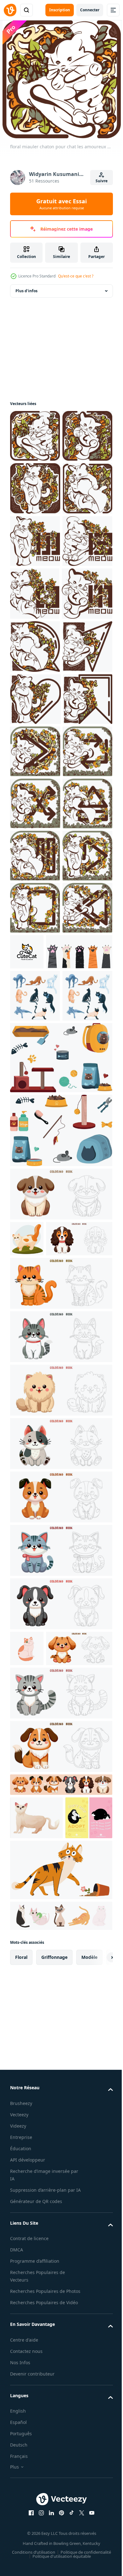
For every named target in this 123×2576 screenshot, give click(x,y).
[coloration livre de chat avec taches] (60, 2056)
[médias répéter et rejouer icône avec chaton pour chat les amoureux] (35, 1119)
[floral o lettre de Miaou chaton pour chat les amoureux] (35, 751)
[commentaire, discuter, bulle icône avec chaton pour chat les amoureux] (35, 857)
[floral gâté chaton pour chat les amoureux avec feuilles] (35, 541)
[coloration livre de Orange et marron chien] (60, 2394)
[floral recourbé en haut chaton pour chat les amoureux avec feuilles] (35, 488)
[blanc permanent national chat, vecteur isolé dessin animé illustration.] (36, 2466)
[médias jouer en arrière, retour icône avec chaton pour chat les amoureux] (35, 1432)
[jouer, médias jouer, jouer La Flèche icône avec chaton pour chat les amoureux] (35, 1328)
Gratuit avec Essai (61, 204)
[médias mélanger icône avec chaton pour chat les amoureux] (35, 1171)
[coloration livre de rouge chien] (43, 2296)
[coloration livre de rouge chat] (60, 1895)
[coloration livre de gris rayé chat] (60, 2341)
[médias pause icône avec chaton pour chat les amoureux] (35, 1275)
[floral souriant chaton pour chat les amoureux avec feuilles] (35, 594)
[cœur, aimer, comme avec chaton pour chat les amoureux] (35, 962)
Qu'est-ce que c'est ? (76, 276)
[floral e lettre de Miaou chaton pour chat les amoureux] (35, 699)
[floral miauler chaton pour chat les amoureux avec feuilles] (35, 436)
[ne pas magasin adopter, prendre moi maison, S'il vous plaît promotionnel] (34, 2509)
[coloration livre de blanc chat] (60, 2002)
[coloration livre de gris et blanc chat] (60, 1949)
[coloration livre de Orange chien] (60, 2109)
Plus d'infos (26, 291)
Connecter (90, 10)
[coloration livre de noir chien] (60, 2216)
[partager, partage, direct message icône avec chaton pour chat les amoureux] (35, 910)
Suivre (102, 181)
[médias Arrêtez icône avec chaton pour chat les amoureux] (35, 1380)
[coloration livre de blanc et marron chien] (43, 1851)
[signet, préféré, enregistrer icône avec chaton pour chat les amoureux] (35, 1015)
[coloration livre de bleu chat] (60, 2162)
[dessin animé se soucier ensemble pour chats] (60, 1634)
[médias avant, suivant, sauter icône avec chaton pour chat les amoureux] (35, 1067)
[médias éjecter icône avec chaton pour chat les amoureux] (35, 1223)
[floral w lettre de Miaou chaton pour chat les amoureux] (35, 646)
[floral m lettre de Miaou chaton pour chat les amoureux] (35, 804)
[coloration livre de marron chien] (60, 1770)
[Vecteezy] (10, 10)
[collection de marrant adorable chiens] (60, 2433)
